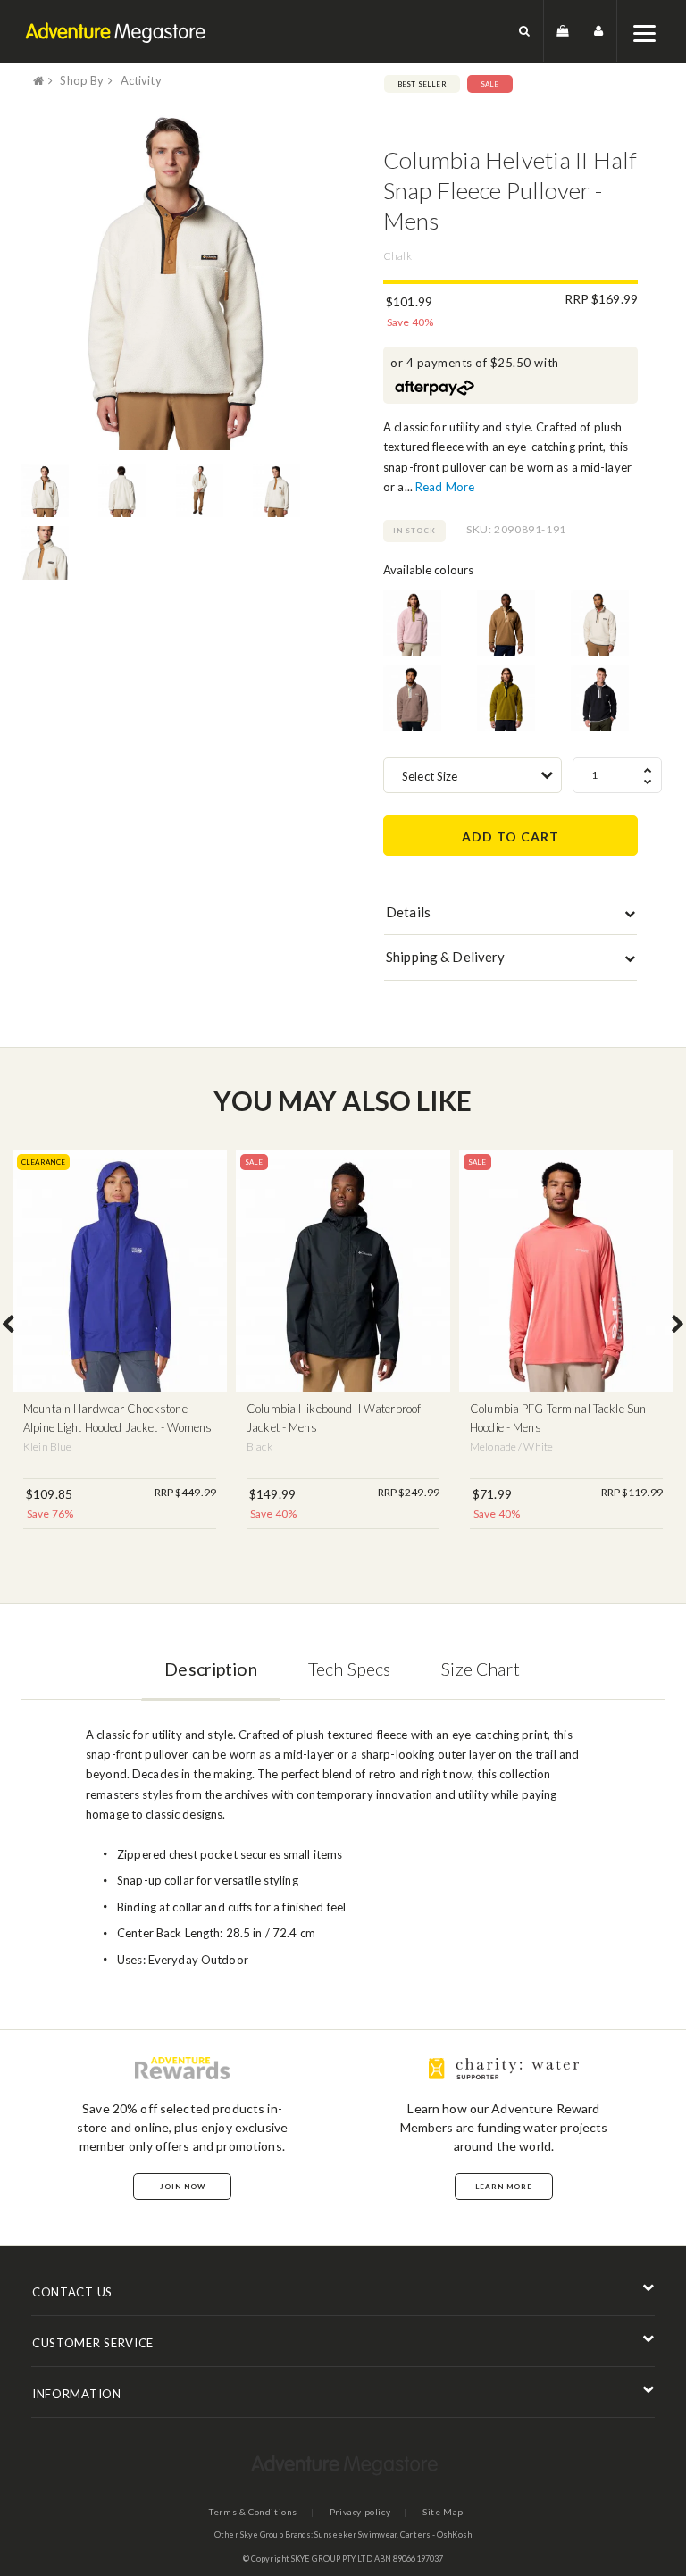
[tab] (510, 916)
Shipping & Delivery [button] (445, 957)
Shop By (82, 80)
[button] (525, 31)
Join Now (183, 2187)
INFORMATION (77, 2394)
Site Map (443, 2512)
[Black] (600, 698)
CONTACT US (72, 2292)
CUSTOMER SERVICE (93, 2343)
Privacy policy (360, 2512)
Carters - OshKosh (436, 2534)
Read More (445, 487)
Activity (141, 80)
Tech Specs (349, 1669)
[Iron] (412, 698)
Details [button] (408, 912)
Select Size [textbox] (430, 776)
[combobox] (473, 775)
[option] (176, 276)
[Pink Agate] (412, 623)
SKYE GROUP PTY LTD (332, 2559)
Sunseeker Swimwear (356, 2534)
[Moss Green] (506, 698)
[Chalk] (600, 623)
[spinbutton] (617, 775)
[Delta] (506, 623)
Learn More (504, 2187)
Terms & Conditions (253, 2512)
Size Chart (480, 1669)
